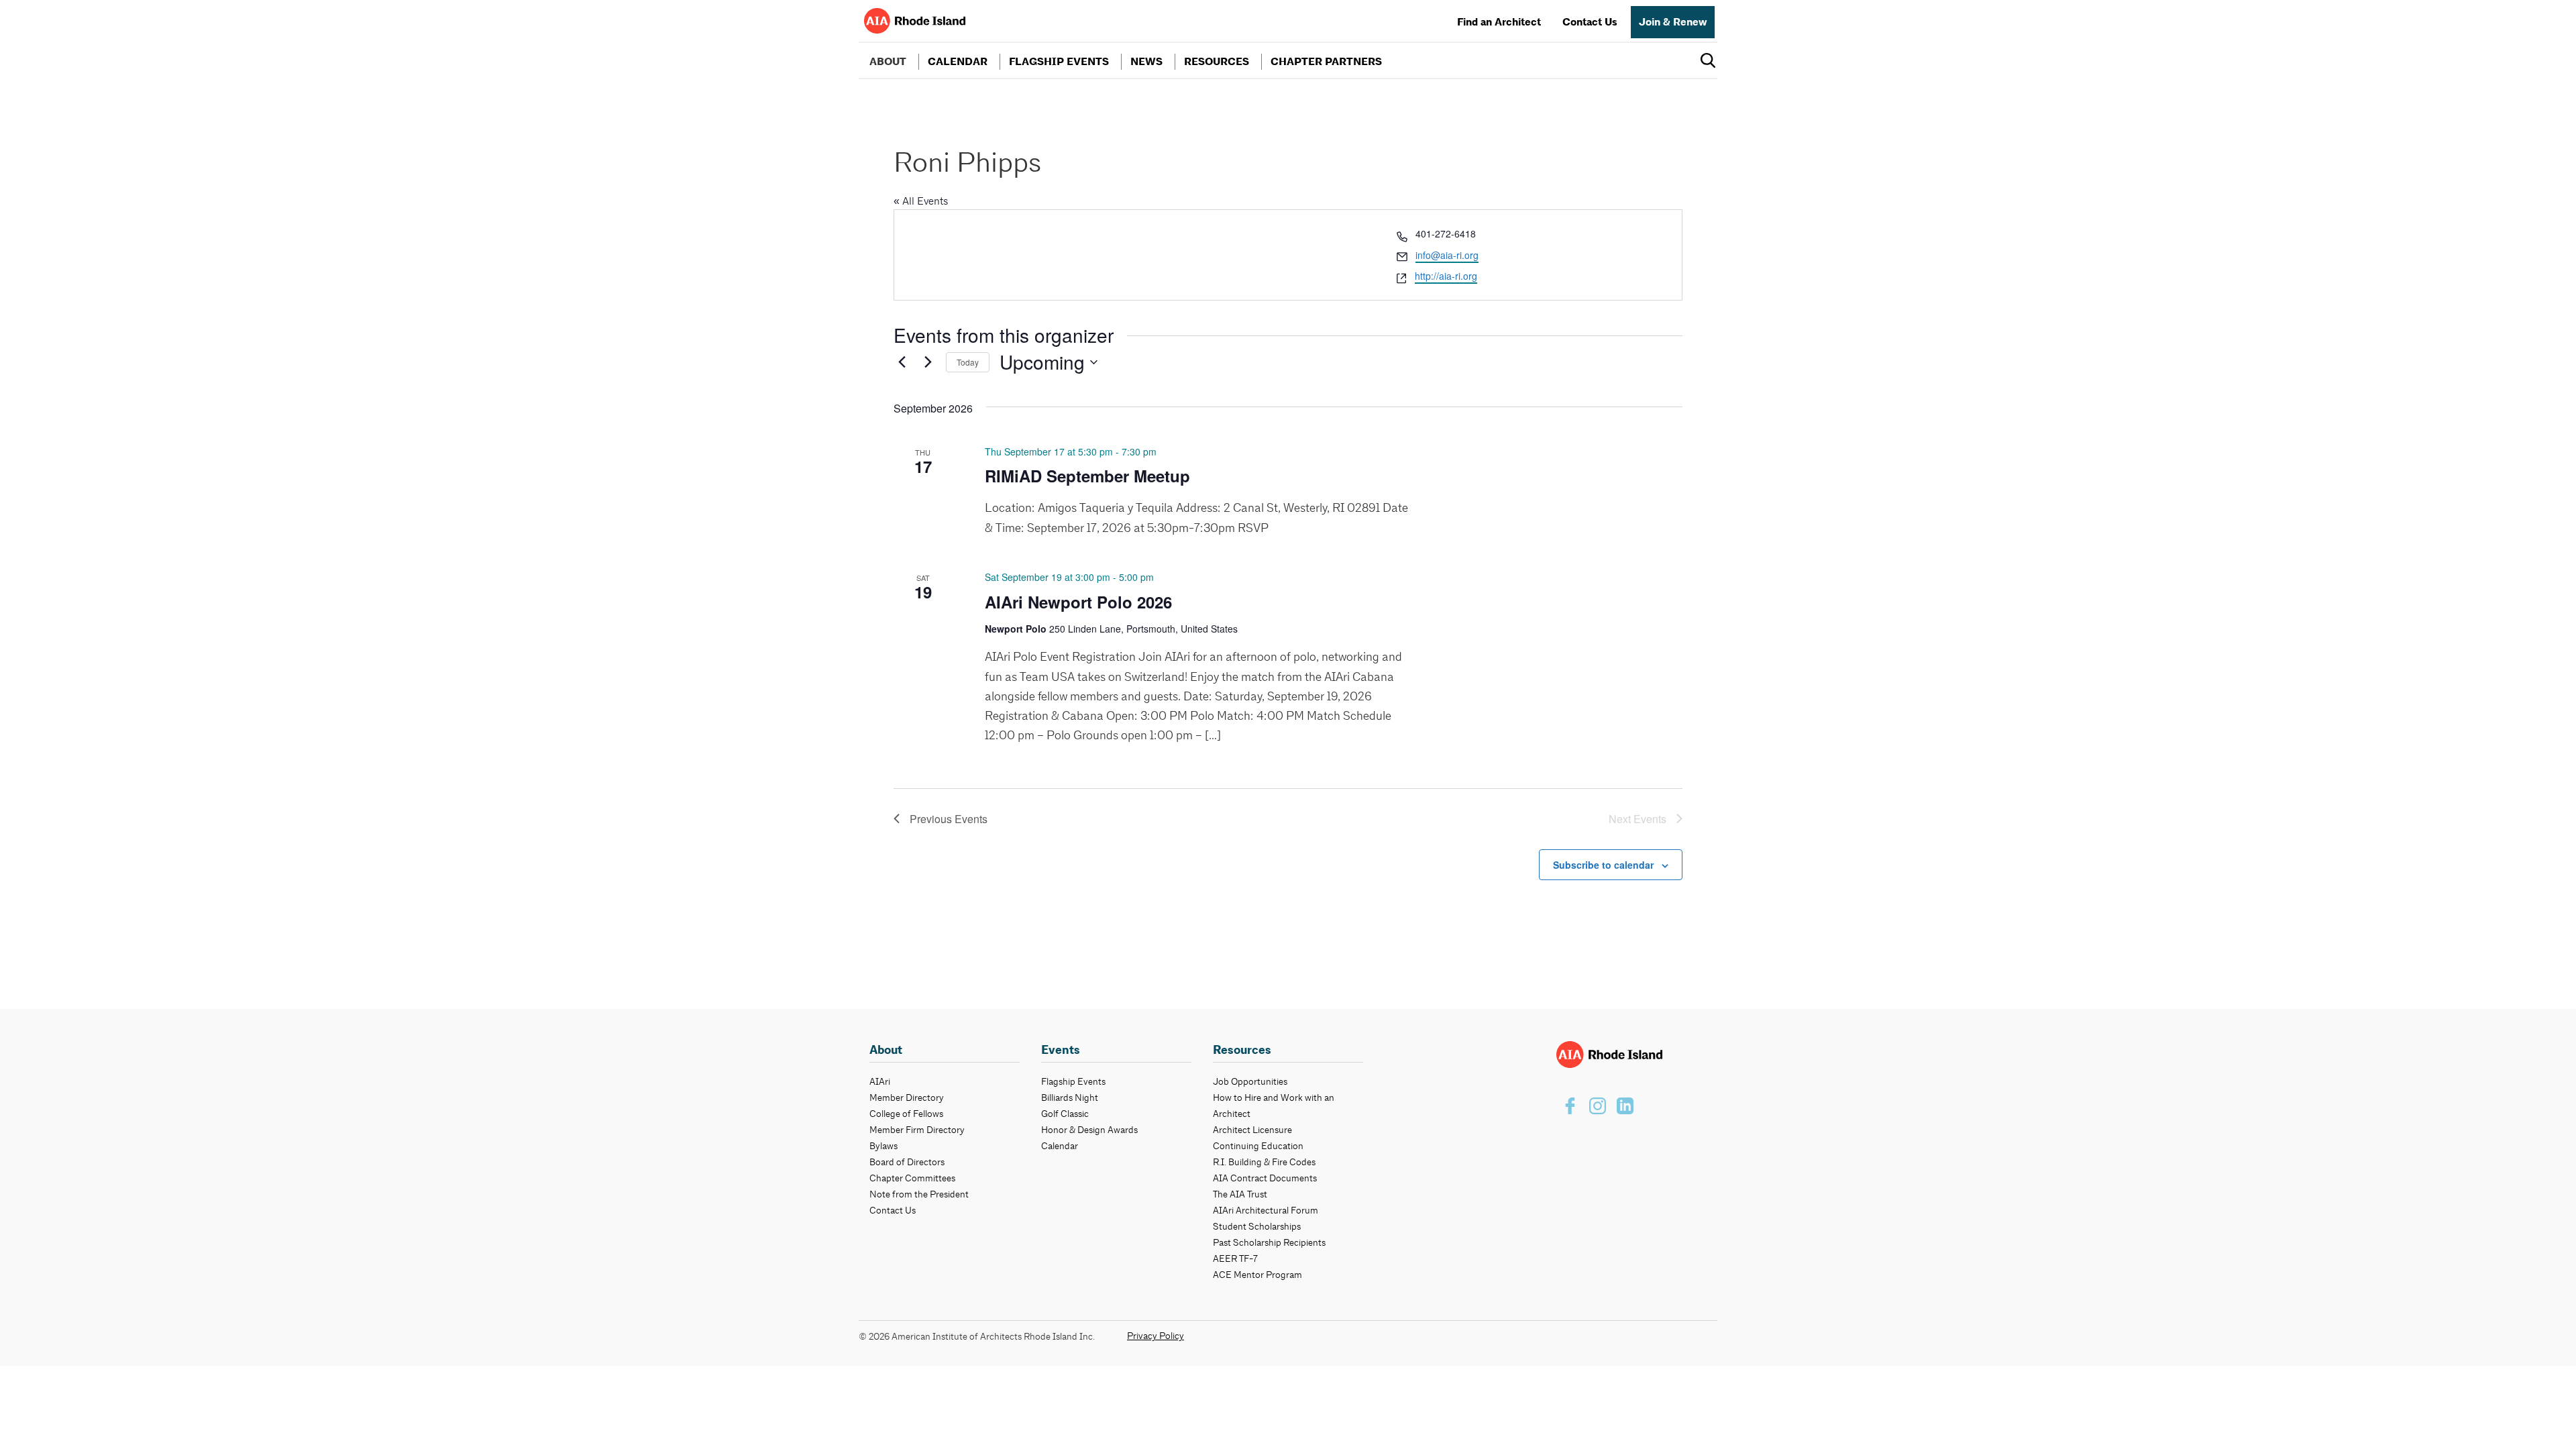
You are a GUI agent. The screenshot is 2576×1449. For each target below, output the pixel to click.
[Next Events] (928, 362)
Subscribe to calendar (1603, 865)
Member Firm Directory (917, 1130)
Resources (1217, 62)
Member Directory (907, 1097)
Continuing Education (1258, 1146)
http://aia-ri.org (1446, 276)
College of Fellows (906, 1114)
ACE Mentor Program (1257, 1275)
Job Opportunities (1250, 1081)
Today (968, 362)
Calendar (958, 62)
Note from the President (919, 1194)
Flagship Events (1059, 62)
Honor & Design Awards (1089, 1130)
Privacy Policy (1156, 1336)
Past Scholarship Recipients (1269, 1242)
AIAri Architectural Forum (1266, 1210)
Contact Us (1590, 22)
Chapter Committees (912, 1178)
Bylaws (883, 1146)
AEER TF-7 (1235, 1258)
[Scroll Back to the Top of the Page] (2544, 1417)
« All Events (921, 201)
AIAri (880, 1081)
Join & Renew (1673, 22)
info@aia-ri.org (1447, 255)
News (1146, 62)
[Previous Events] (902, 362)
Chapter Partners (1326, 62)
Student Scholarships (1257, 1226)
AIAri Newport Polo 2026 (1078, 602)
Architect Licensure (1252, 1130)
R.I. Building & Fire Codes (1264, 1162)
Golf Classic (1065, 1114)
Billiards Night (1070, 1097)
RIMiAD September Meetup (1087, 476)
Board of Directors (907, 1162)
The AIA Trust (1240, 1194)
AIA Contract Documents (1265, 1178)
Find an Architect (1499, 22)
